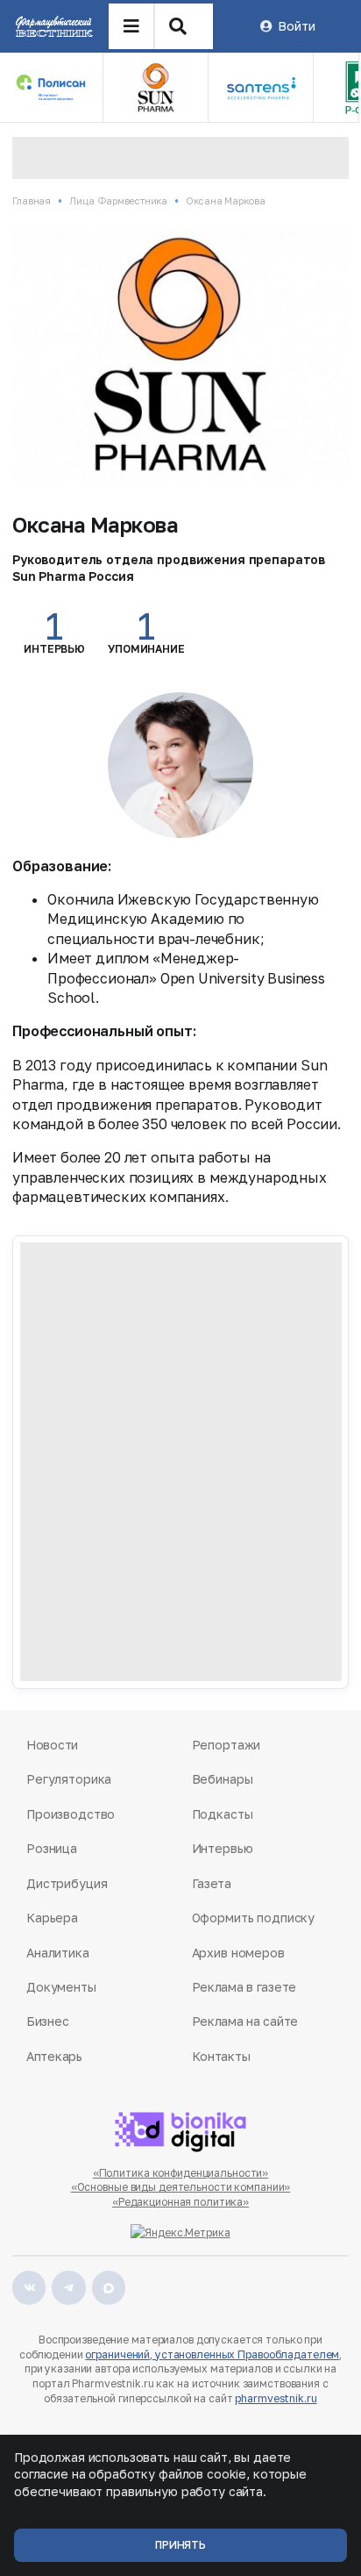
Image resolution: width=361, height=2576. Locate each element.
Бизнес (47, 2021)
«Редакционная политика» (180, 2202)
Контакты (221, 2056)
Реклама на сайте (245, 2021)
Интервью (223, 1848)
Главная (32, 200)
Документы (61, 1987)
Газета (212, 1883)
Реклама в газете (244, 1987)
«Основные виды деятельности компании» (181, 2187)
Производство (71, 1814)
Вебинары (223, 1779)
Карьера (52, 1918)
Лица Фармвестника (118, 200)
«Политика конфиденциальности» (181, 2173)
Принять (180, 2545)
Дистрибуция (67, 1883)
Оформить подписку (254, 1918)
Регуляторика (69, 1779)
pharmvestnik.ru (276, 2398)
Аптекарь (54, 2056)
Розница (52, 1848)
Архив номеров (238, 1953)
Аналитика (58, 1953)
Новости (52, 1745)
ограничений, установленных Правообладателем (212, 2354)
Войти (296, 26)
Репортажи (227, 1745)
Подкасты (223, 1814)
